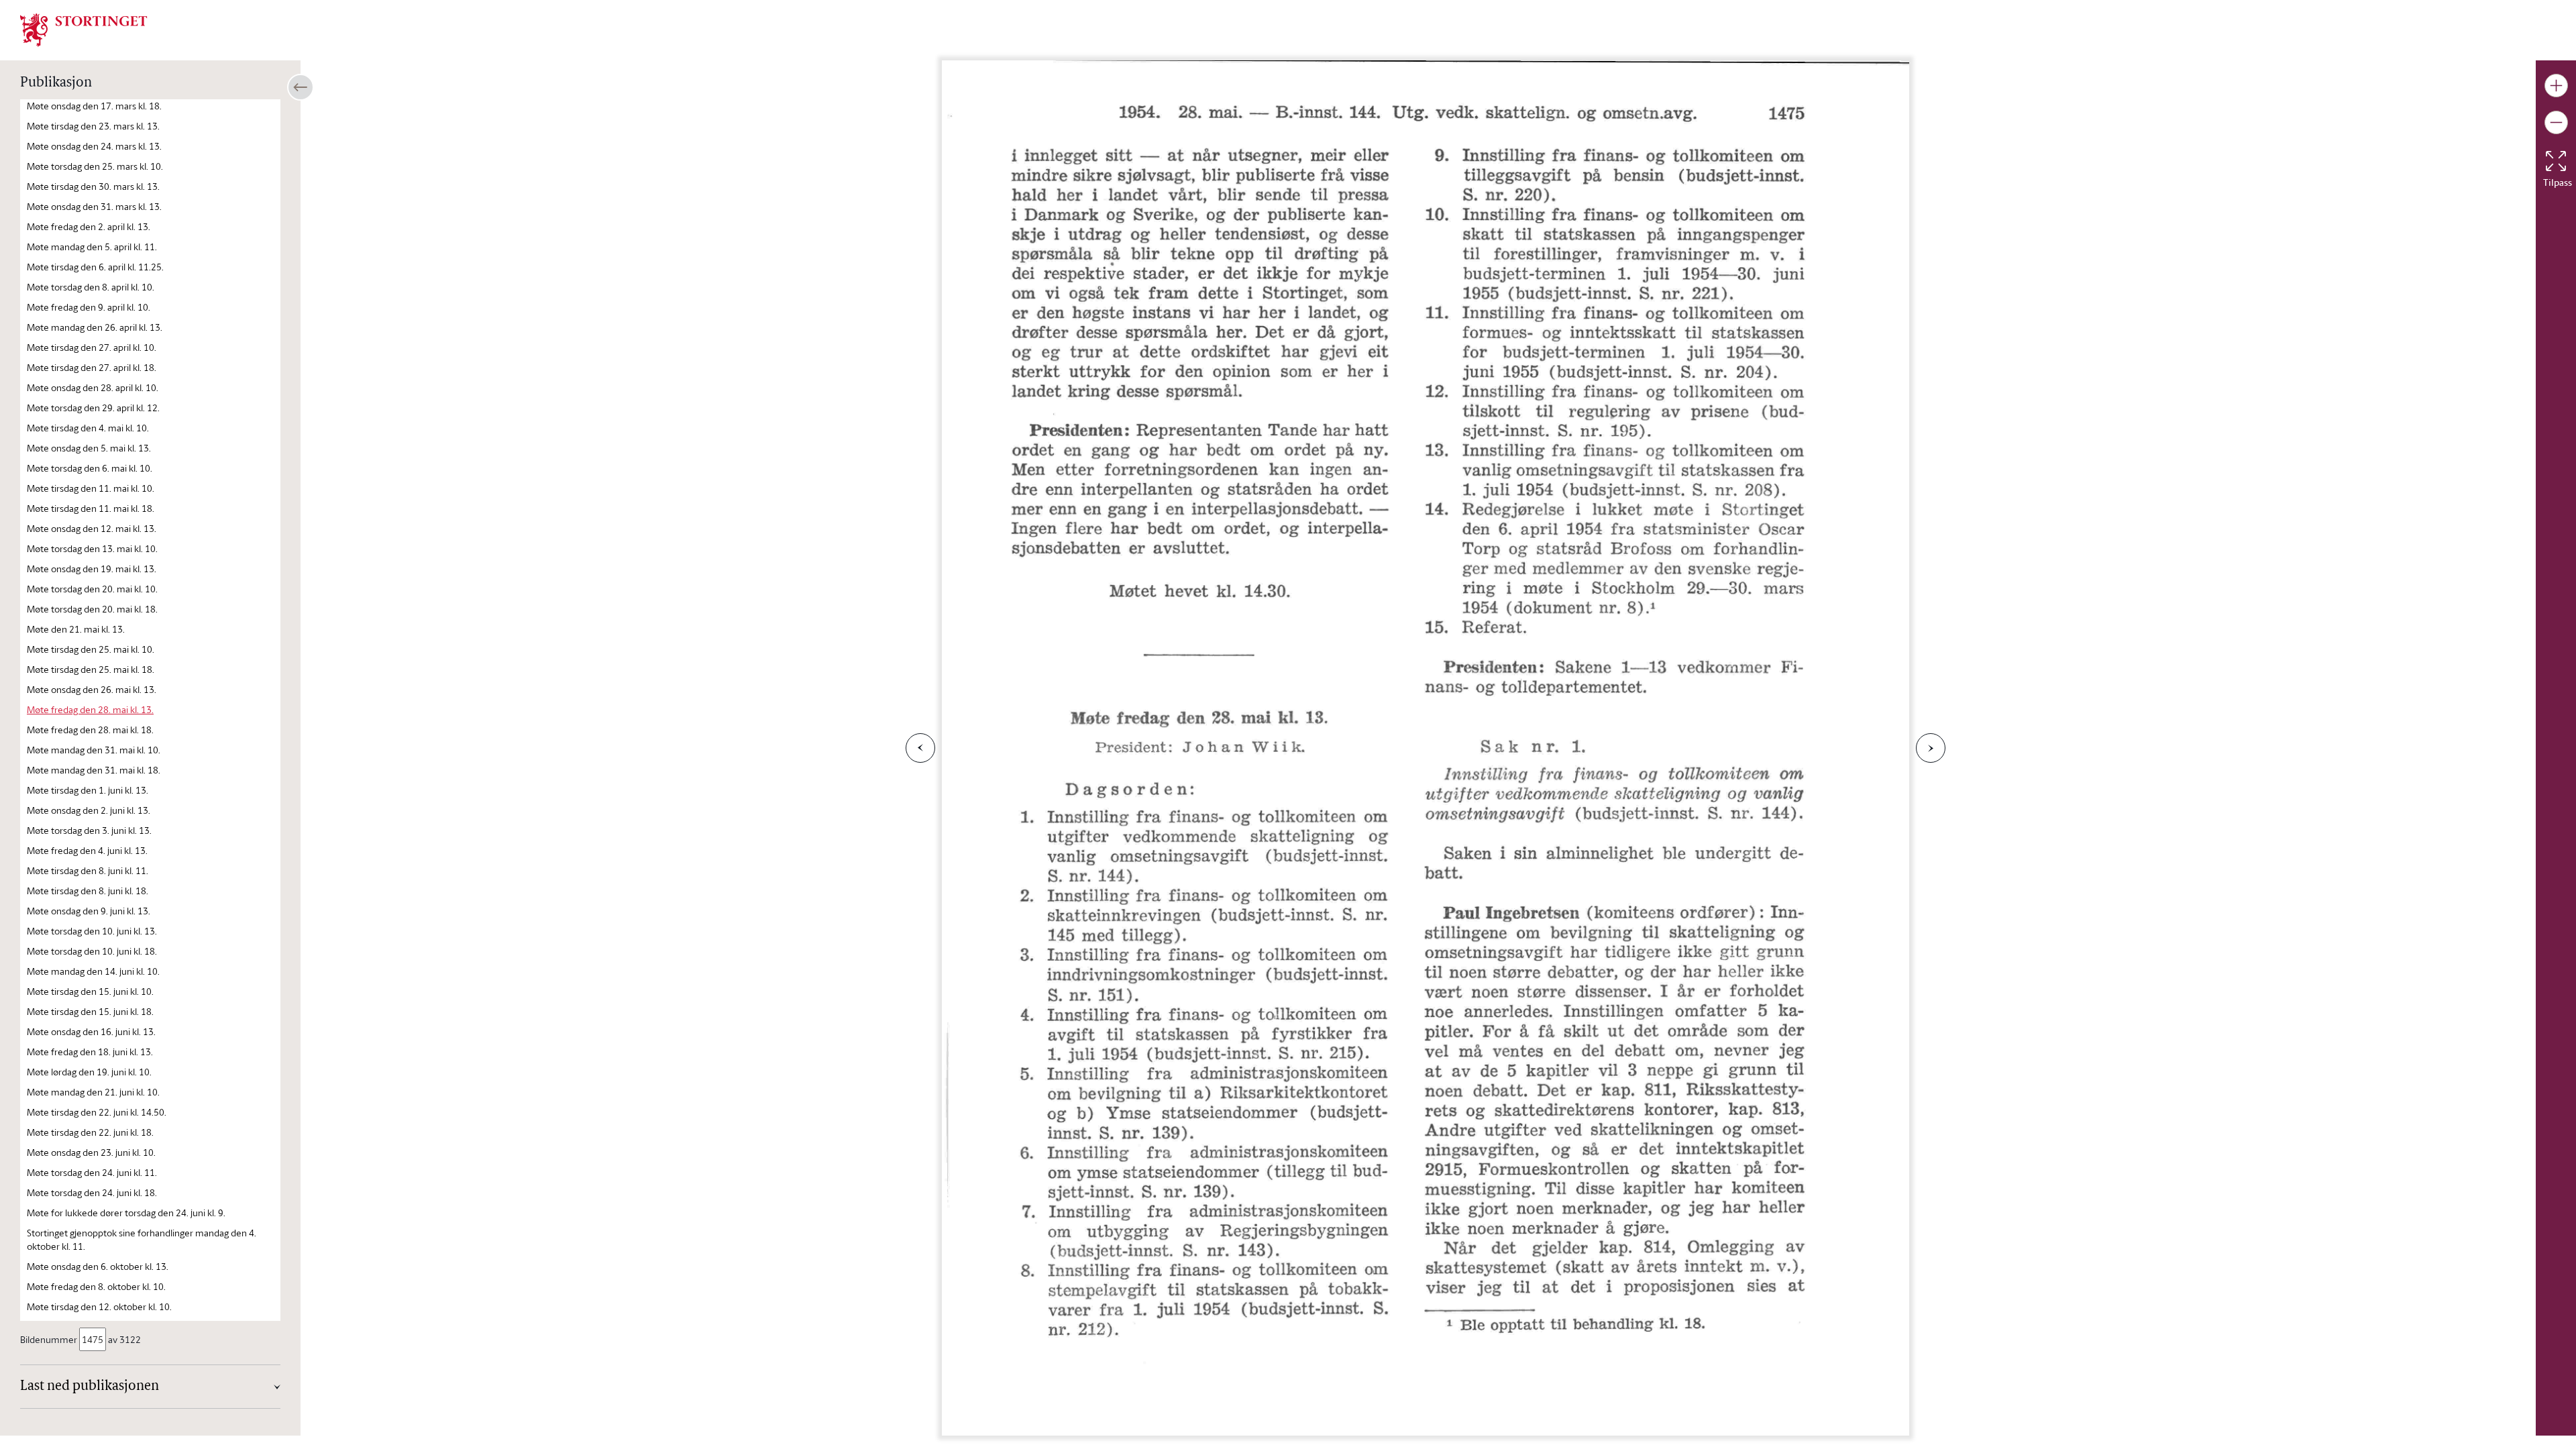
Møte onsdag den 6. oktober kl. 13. (98, 1266)
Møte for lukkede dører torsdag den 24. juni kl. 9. (126, 1213)
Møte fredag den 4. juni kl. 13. (87, 850)
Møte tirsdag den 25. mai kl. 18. (91, 669)
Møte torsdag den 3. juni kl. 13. (89, 830)
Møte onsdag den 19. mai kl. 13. (92, 569)
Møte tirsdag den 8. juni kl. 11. (88, 870)
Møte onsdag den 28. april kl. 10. (93, 387)
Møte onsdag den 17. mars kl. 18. (94, 106)
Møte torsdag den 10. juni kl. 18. (92, 951)
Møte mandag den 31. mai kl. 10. (94, 750)
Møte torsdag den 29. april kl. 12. (93, 408)
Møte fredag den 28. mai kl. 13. (90, 709)
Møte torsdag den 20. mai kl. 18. (92, 609)
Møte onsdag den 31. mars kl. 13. (94, 206)
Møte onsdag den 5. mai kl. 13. (89, 448)
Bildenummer (49, 1339)
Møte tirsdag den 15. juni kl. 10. (90, 991)
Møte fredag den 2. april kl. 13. (89, 226)
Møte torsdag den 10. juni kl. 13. (92, 931)
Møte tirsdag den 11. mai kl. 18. (91, 508)
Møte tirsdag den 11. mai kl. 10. (91, 488)
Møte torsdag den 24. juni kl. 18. (92, 1192)
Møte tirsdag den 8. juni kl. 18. (88, 891)
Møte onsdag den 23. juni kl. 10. (91, 1152)
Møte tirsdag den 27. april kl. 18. (92, 367)
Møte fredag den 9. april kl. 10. (89, 307)
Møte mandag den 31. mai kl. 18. (94, 770)
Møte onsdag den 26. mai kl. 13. (92, 689)
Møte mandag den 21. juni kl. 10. (93, 1092)
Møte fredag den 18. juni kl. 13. (90, 1052)
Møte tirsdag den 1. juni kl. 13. (88, 790)
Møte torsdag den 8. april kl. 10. (91, 287)
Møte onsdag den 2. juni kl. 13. (89, 810)
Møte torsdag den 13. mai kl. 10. (92, 548)
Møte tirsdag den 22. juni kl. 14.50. (97, 1112)
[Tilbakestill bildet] (2556, 161)
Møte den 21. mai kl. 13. (76, 629)
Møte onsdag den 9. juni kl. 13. (89, 911)
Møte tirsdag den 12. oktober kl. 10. (99, 1306)
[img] (84, 29)
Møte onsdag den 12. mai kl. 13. (92, 528)
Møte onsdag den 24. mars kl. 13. (94, 146)
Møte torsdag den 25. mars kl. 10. (95, 166)
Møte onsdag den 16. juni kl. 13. (91, 1031)
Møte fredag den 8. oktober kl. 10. (96, 1286)
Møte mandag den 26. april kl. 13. (95, 327)
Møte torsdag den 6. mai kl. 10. (90, 468)
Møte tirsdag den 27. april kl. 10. (92, 347)
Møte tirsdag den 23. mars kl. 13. (93, 126)
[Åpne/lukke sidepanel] (301, 87)
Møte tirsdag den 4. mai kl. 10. (88, 428)
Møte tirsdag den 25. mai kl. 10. (91, 649)
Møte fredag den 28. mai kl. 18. (90, 730)
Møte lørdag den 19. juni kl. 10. (89, 1072)
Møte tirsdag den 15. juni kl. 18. (90, 1011)
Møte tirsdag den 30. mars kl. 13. (93, 186)
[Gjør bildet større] (2556, 86)
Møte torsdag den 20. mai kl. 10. (92, 589)
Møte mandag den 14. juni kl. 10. (93, 971)
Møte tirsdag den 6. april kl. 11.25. (95, 267)
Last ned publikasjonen (90, 1387)
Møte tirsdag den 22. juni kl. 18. (90, 1132)
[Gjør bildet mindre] (2556, 122)
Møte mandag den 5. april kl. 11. (92, 247)
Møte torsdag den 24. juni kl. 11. (92, 1172)
